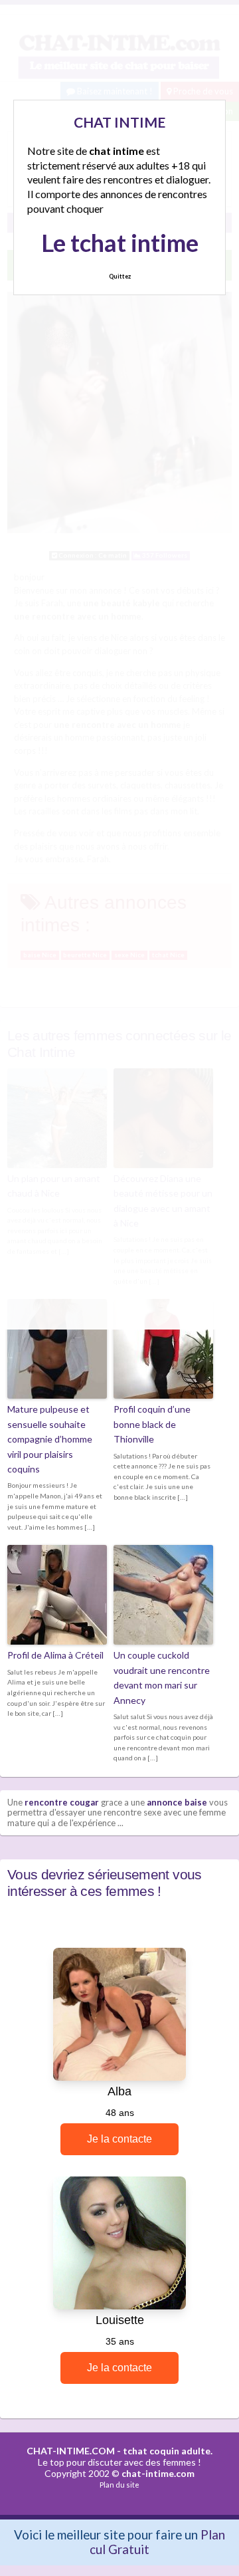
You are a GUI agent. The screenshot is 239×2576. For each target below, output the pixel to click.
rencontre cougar (62, 1802)
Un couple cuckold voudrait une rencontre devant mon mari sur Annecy (162, 1677)
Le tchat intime (120, 243)
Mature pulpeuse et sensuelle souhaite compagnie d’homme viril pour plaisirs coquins (50, 1439)
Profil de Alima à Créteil (55, 1655)
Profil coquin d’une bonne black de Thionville (152, 1424)
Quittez (120, 276)
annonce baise (177, 1802)
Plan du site (119, 2485)
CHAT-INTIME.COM (71, 2451)
